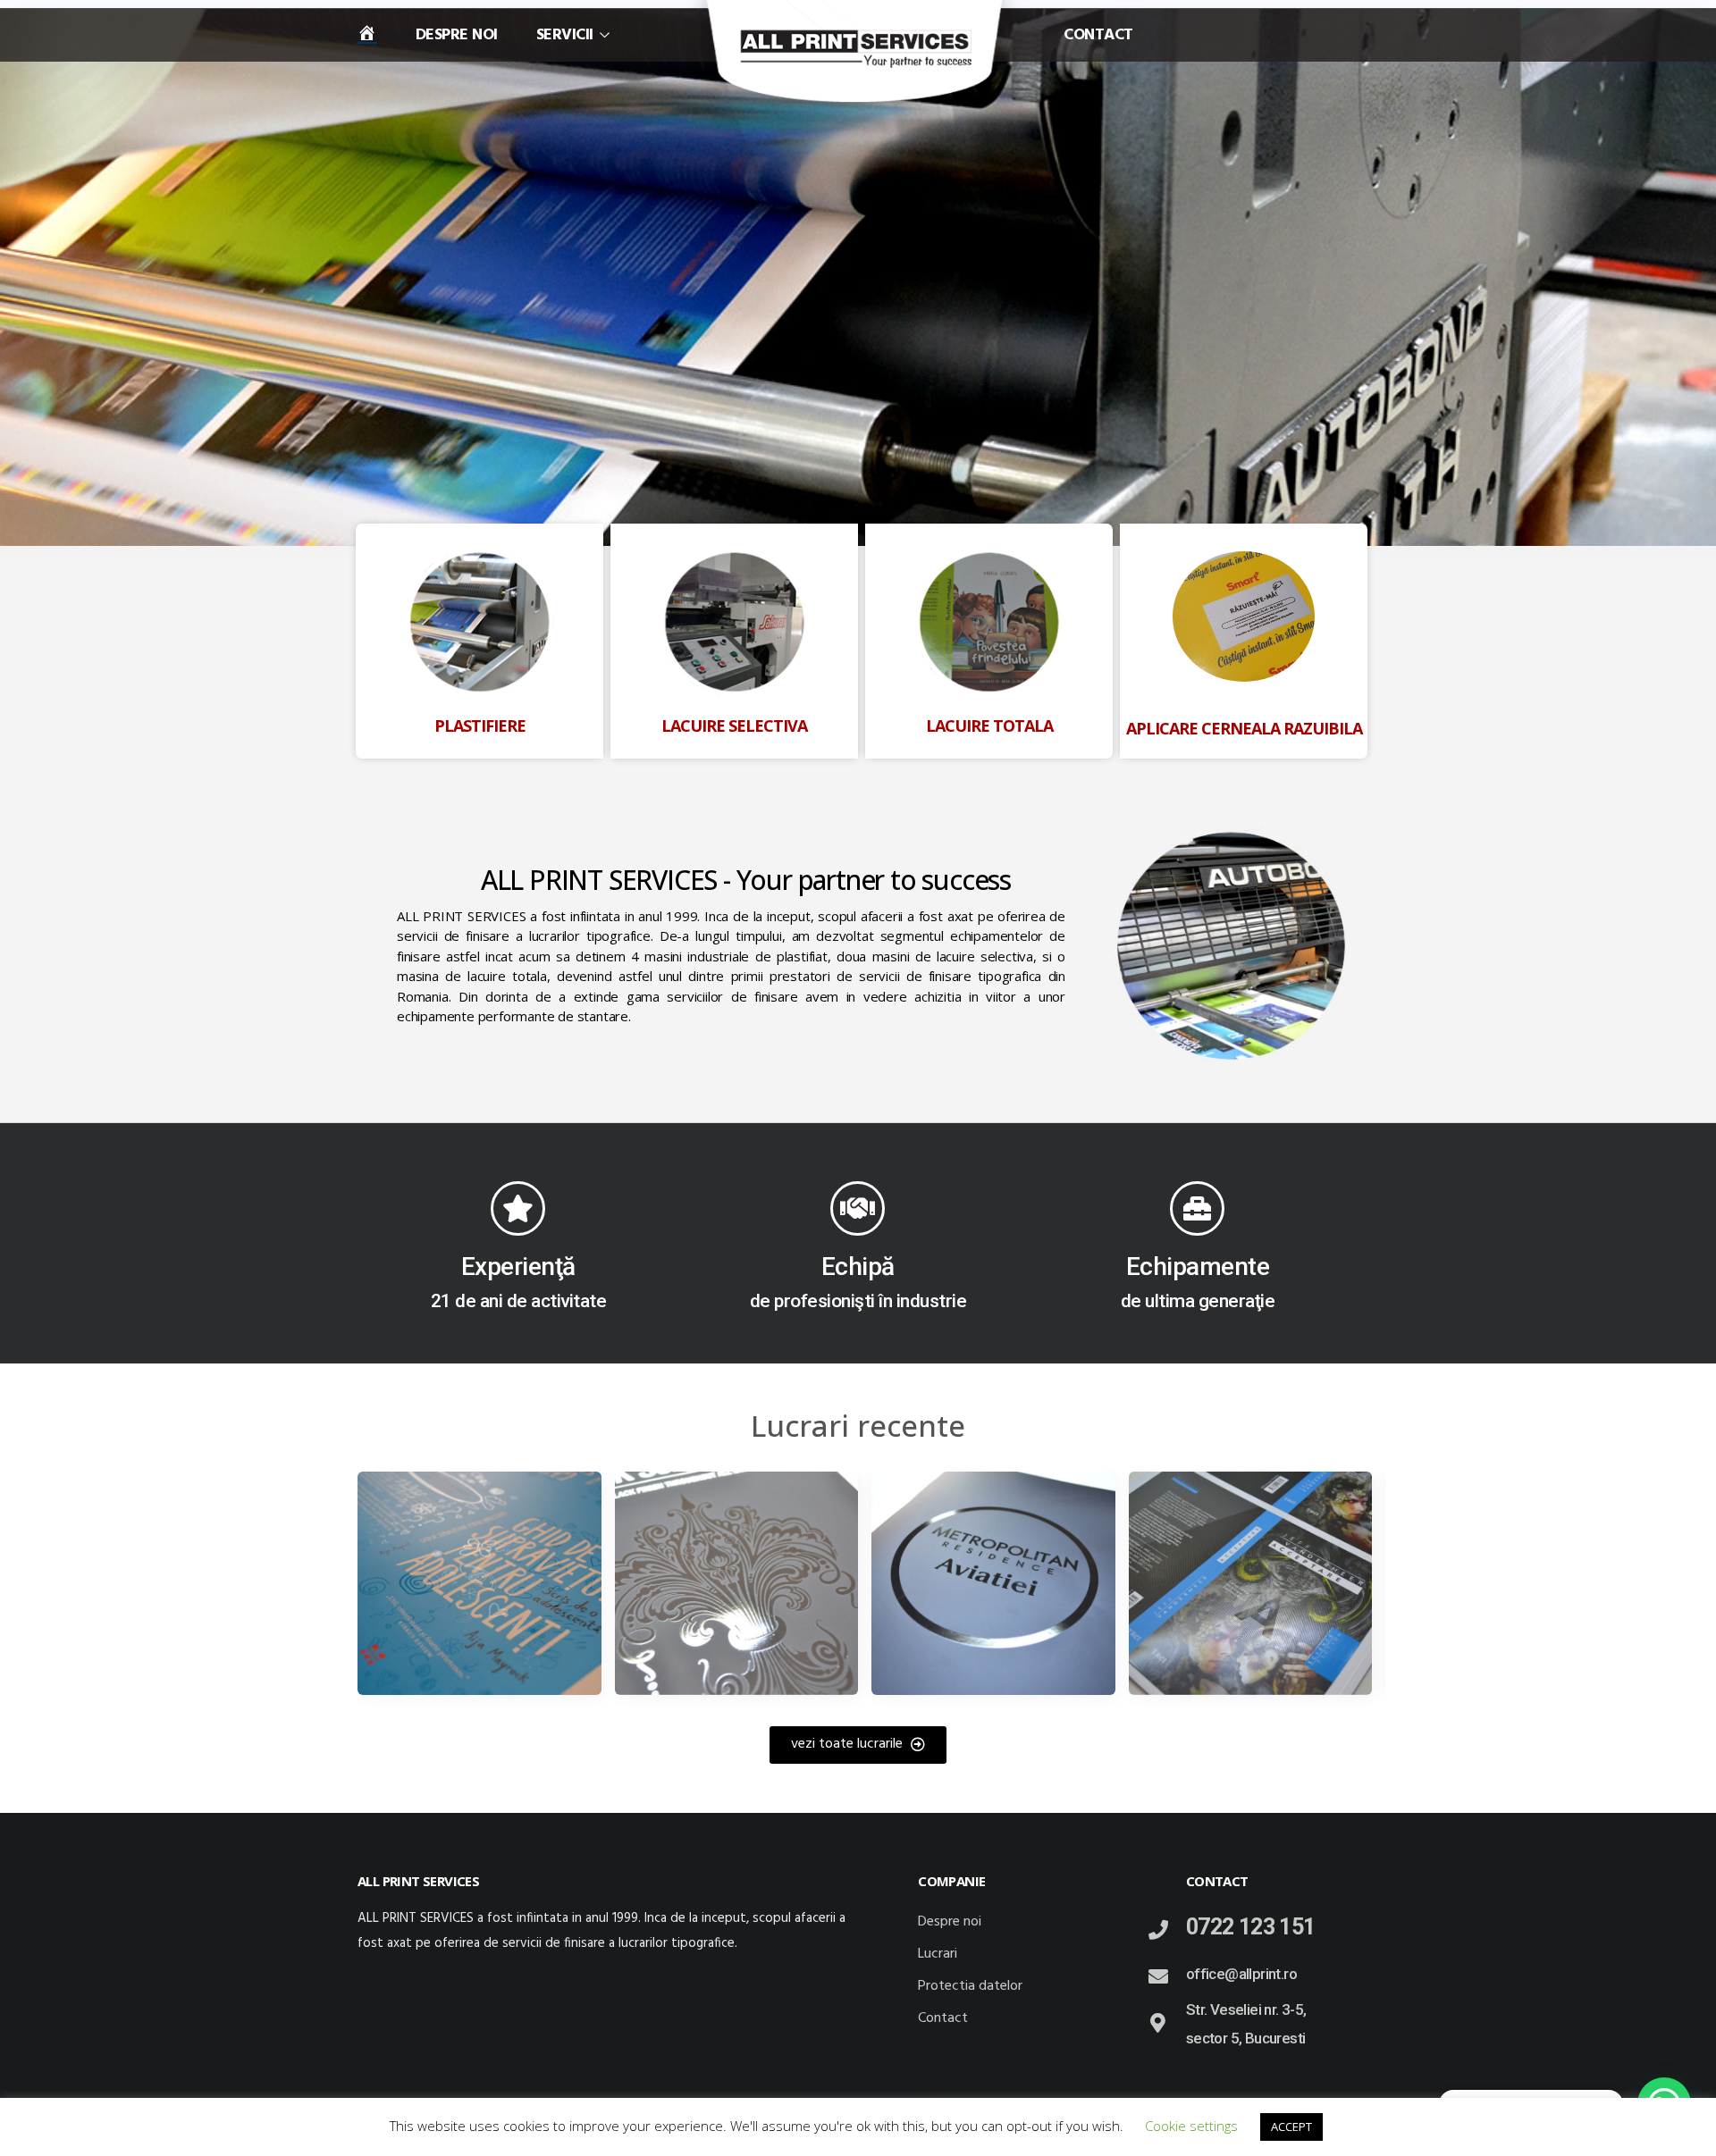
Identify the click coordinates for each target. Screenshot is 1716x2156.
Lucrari (938, 1954)
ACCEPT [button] (1291, 2127)
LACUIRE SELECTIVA (734, 726)
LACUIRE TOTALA (989, 726)
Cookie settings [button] (1191, 2126)
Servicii (565, 36)
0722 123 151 (1251, 1927)
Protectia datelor (970, 1986)
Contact (1098, 36)
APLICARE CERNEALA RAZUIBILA (1244, 728)
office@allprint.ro (1241, 1974)
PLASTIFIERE (480, 726)
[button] (858, 1745)
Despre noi (457, 36)
